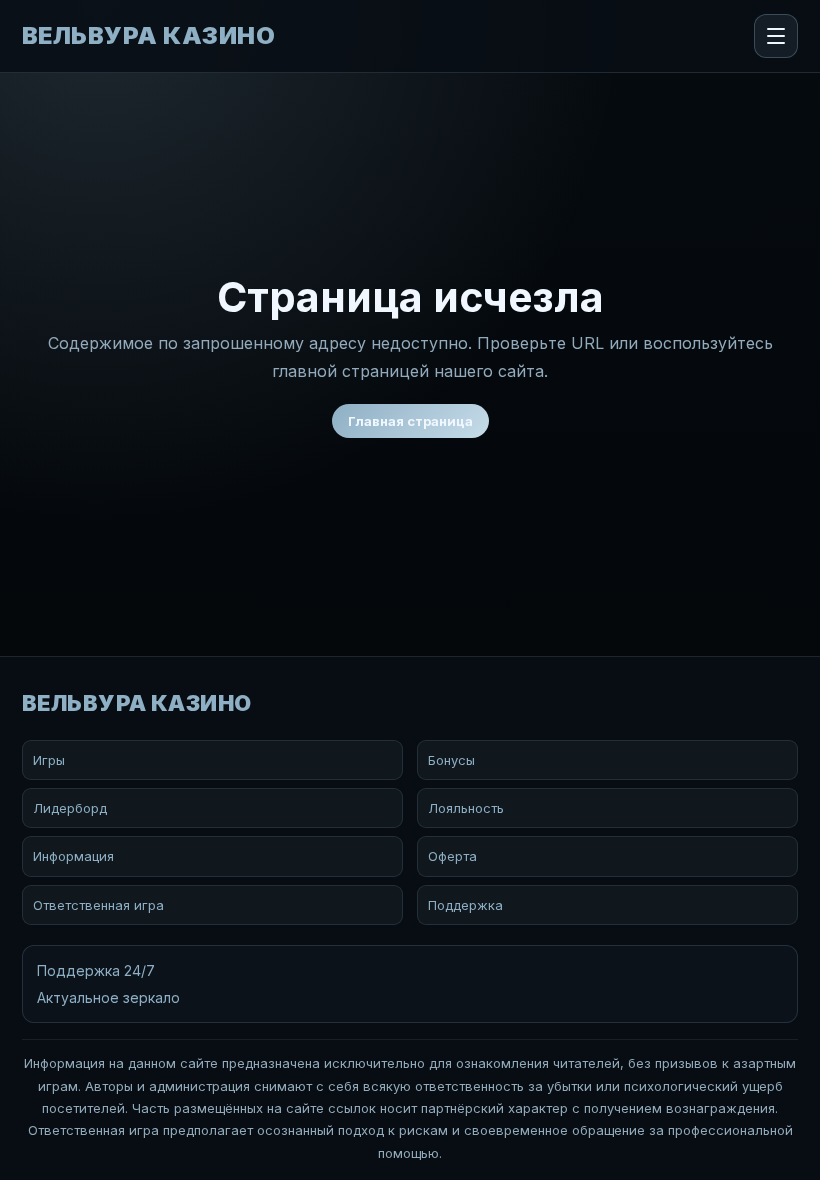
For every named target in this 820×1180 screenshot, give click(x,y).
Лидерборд (70, 808)
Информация (73, 856)
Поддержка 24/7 (96, 970)
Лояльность (466, 808)
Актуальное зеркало (108, 997)
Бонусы (451, 760)
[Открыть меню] (776, 36)
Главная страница (410, 421)
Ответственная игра (98, 905)
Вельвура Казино (148, 36)
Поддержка (465, 905)
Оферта (452, 856)
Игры (49, 760)
